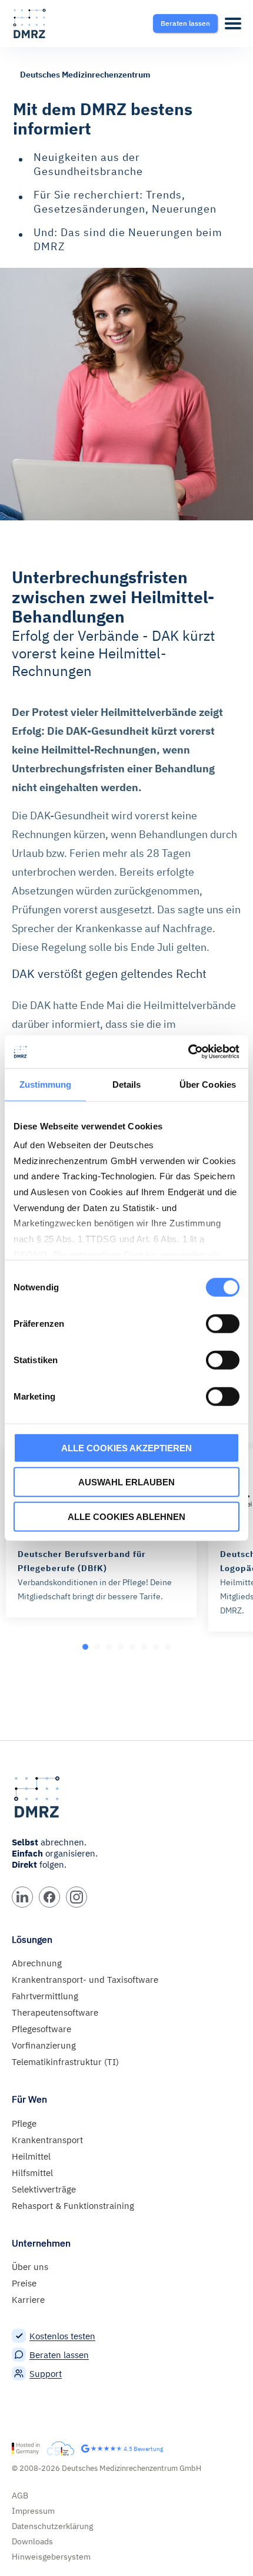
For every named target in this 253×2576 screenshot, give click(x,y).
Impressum (33, 2511)
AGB (20, 2496)
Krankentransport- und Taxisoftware (85, 1980)
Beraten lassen (59, 2355)
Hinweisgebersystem (51, 2557)
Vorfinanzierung (44, 2045)
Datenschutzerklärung (52, 2526)
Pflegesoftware (41, 2029)
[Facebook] (49, 1897)
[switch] (223, 1323)
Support (46, 2374)
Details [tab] (127, 1084)
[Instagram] (76, 1897)
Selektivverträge (44, 2189)
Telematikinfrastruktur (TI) (65, 2062)
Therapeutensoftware (55, 2012)
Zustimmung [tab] (46, 1084)
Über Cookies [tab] (208, 1084)
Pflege (24, 2123)
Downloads (32, 2541)
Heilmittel (31, 2156)
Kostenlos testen (62, 2336)
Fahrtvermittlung (45, 1996)
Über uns (30, 2267)
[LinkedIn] (22, 1897)
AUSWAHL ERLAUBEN (126, 1482)
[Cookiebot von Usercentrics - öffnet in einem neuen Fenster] (188, 1052)
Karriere (28, 2300)
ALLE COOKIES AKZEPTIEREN (126, 1447)
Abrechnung (37, 1963)
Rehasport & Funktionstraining (73, 2206)
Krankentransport (47, 2140)
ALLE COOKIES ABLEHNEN (126, 1516)
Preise (24, 2283)
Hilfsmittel (32, 2173)
